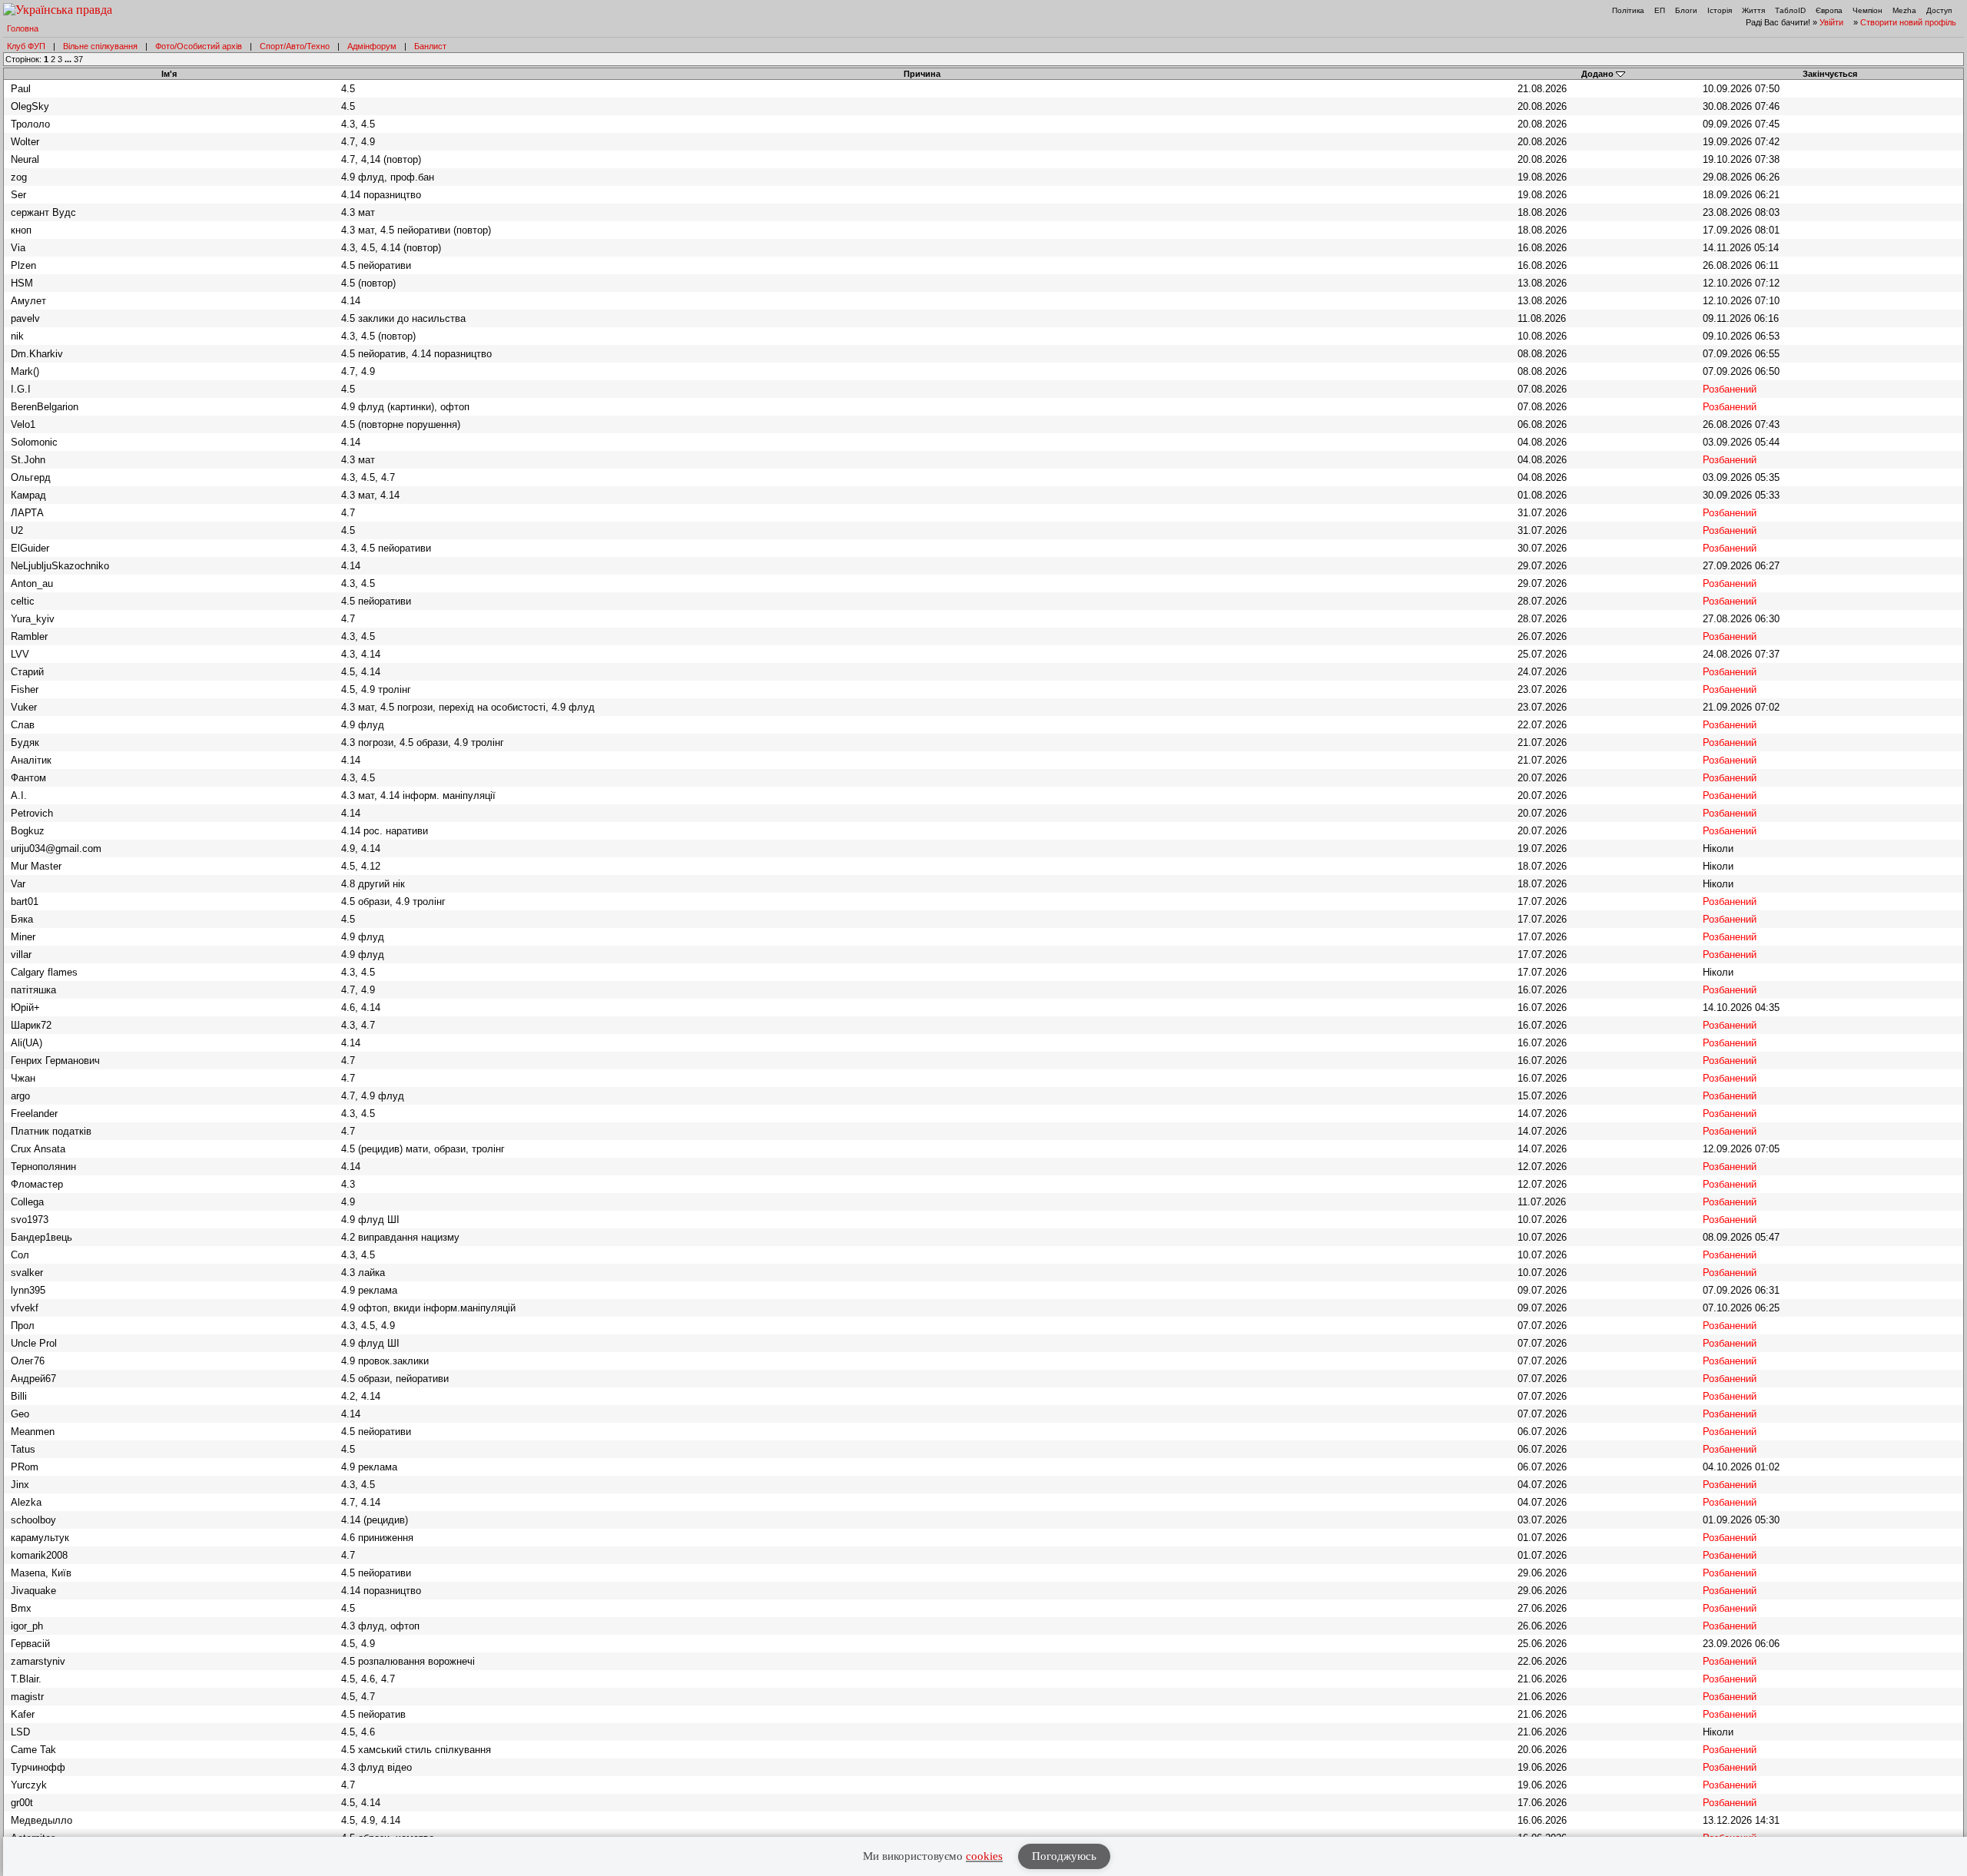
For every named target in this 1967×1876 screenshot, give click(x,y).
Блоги (1686, 10)
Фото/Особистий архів (199, 46)
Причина (922, 74)
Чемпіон (1867, 10)
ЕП (1660, 10)
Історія (1720, 10)
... (69, 59)
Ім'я (169, 74)
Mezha (1904, 10)
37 (78, 59)
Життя (1753, 10)
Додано (1597, 74)
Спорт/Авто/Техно (295, 46)
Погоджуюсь (1064, 1856)
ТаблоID (1790, 10)
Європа (1829, 10)
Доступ (1939, 10)
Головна (23, 28)
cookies (984, 1856)
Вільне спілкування (100, 46)
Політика (1628, 10)
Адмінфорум (372, 46)
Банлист (430, 46)
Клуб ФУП (26, 46)
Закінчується (1830, 74)
